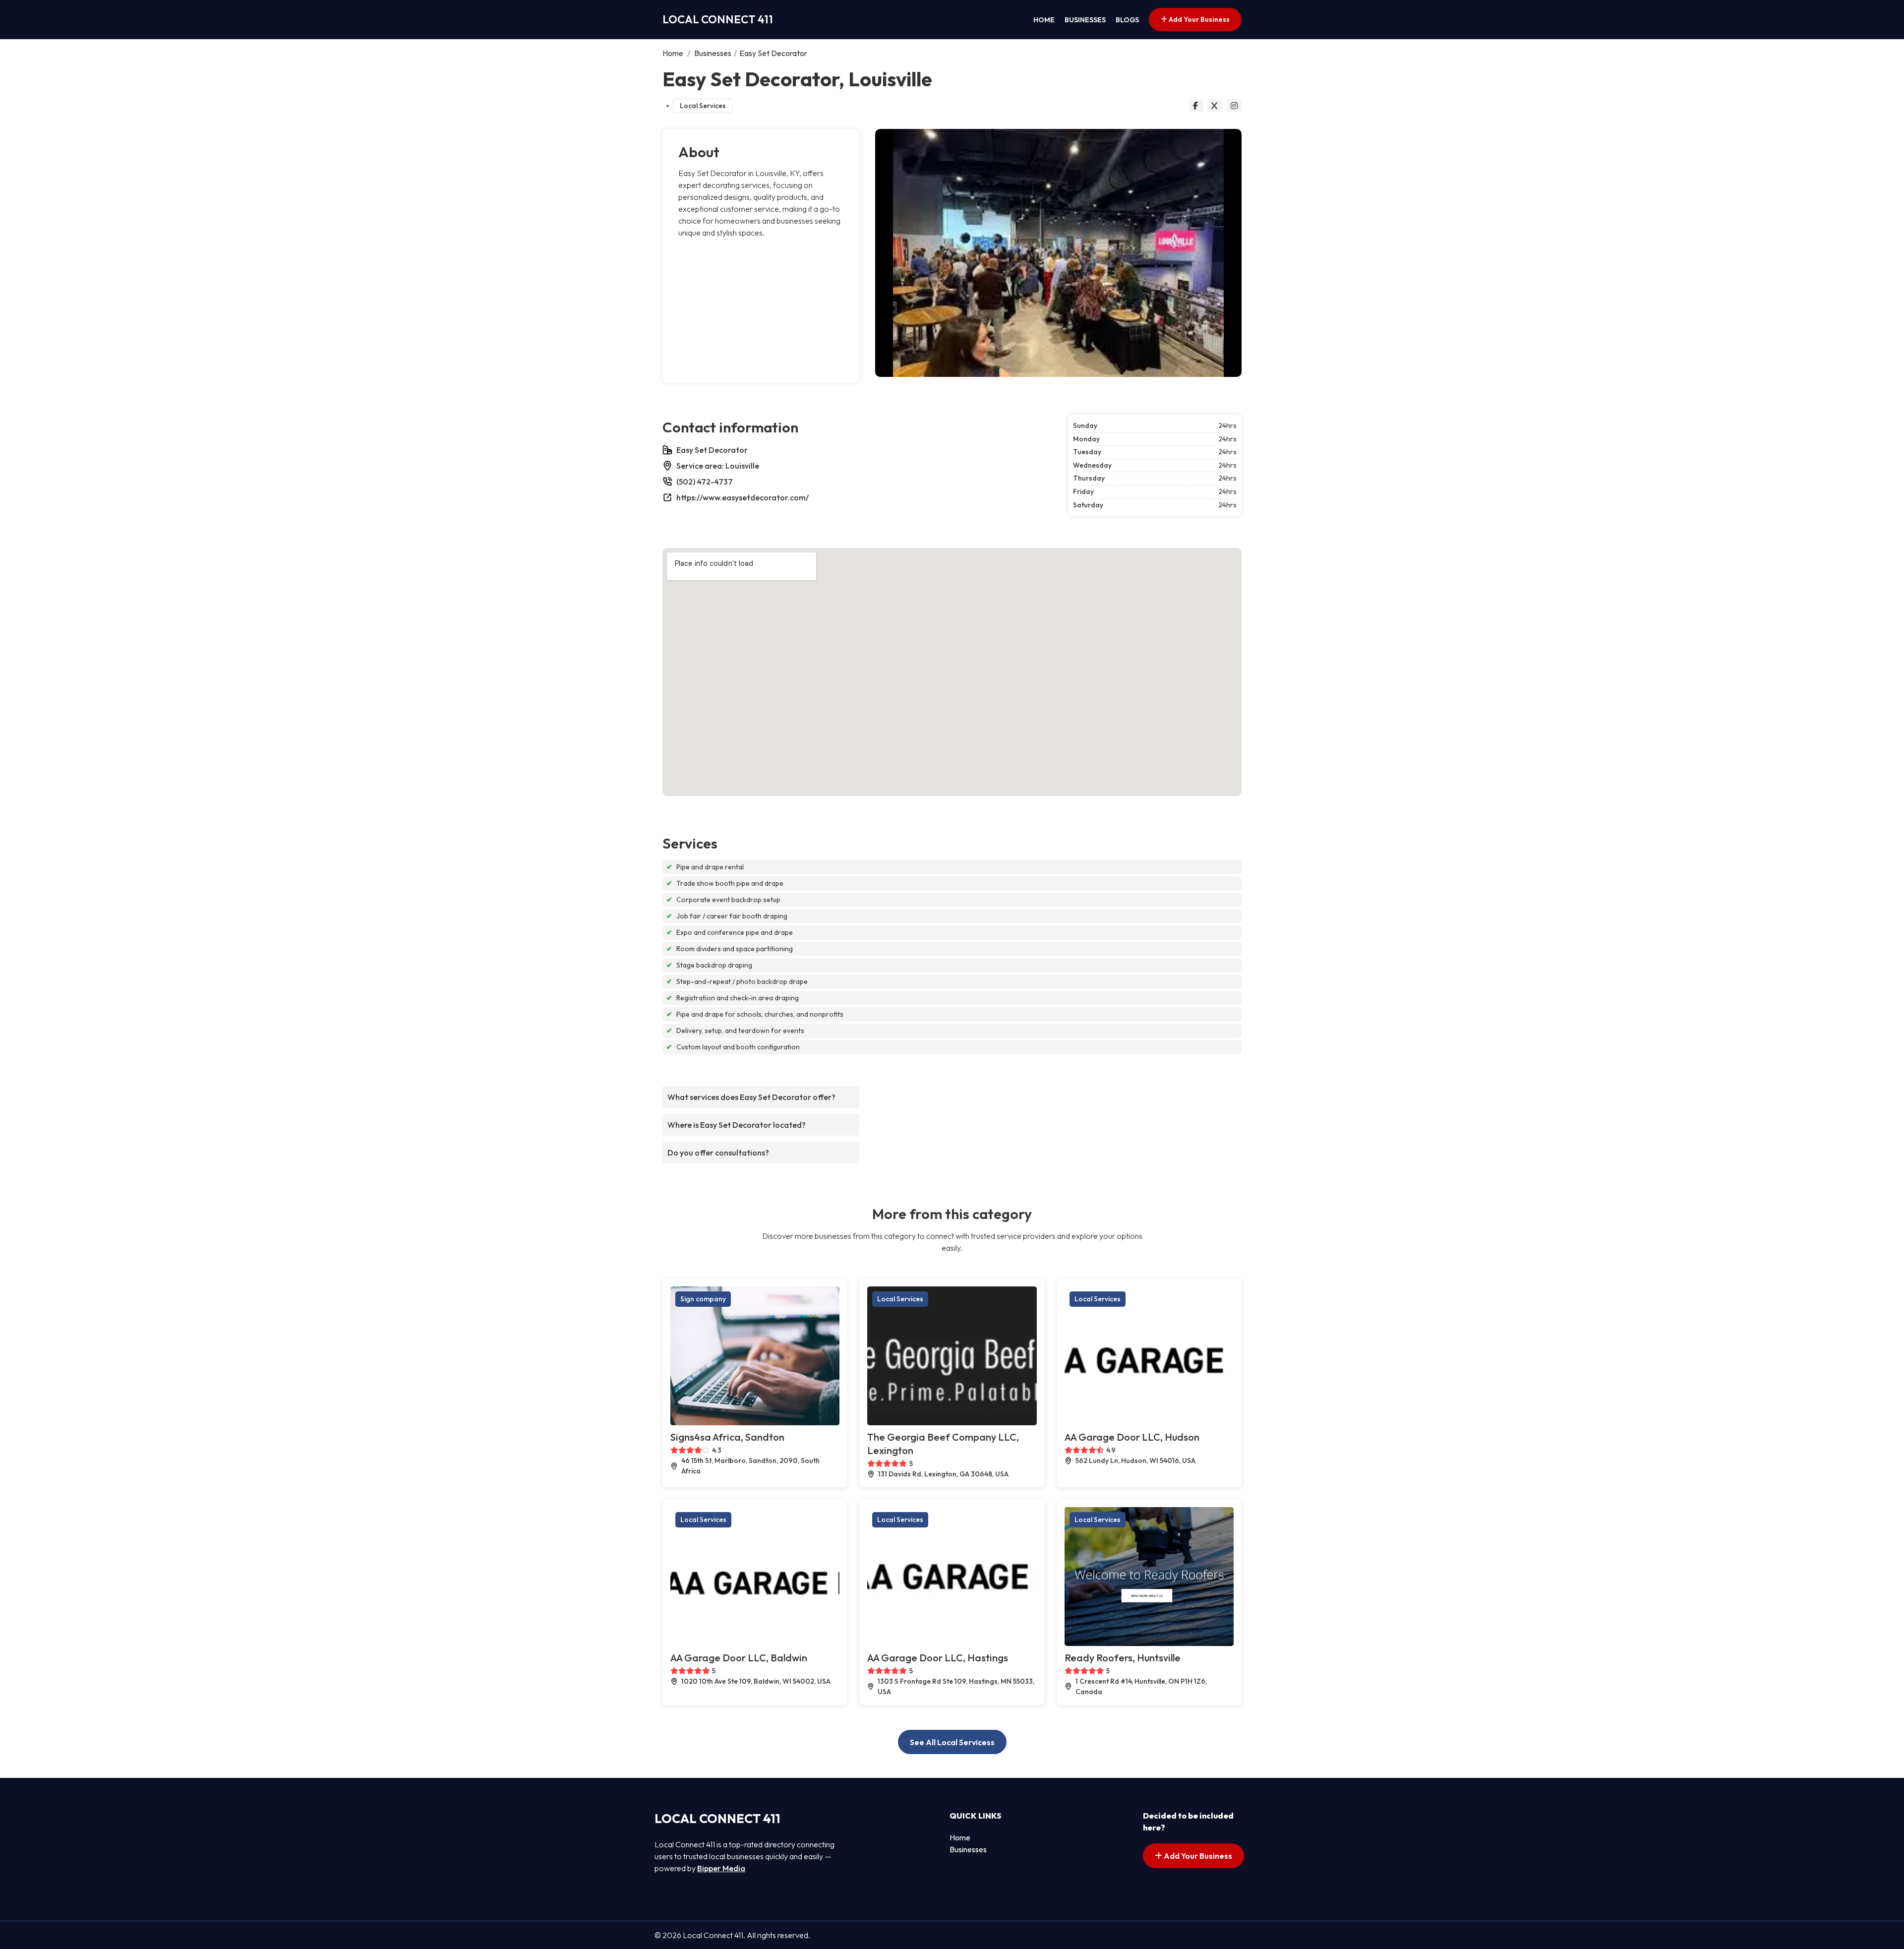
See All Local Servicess (952, 1742)
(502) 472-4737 (705, 482)
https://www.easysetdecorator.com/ (743, 497)
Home (1044, 20)
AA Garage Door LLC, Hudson (1132, 1437)
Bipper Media (721, 1868)
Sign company (703, 1299)
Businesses (1085, 20)
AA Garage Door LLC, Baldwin (739, 1658)
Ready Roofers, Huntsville (1123, 1658)
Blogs (1127, 20)
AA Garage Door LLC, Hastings (938, 1658)
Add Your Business (1198, 19)
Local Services (703, 106)
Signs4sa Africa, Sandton (727, 1437)
